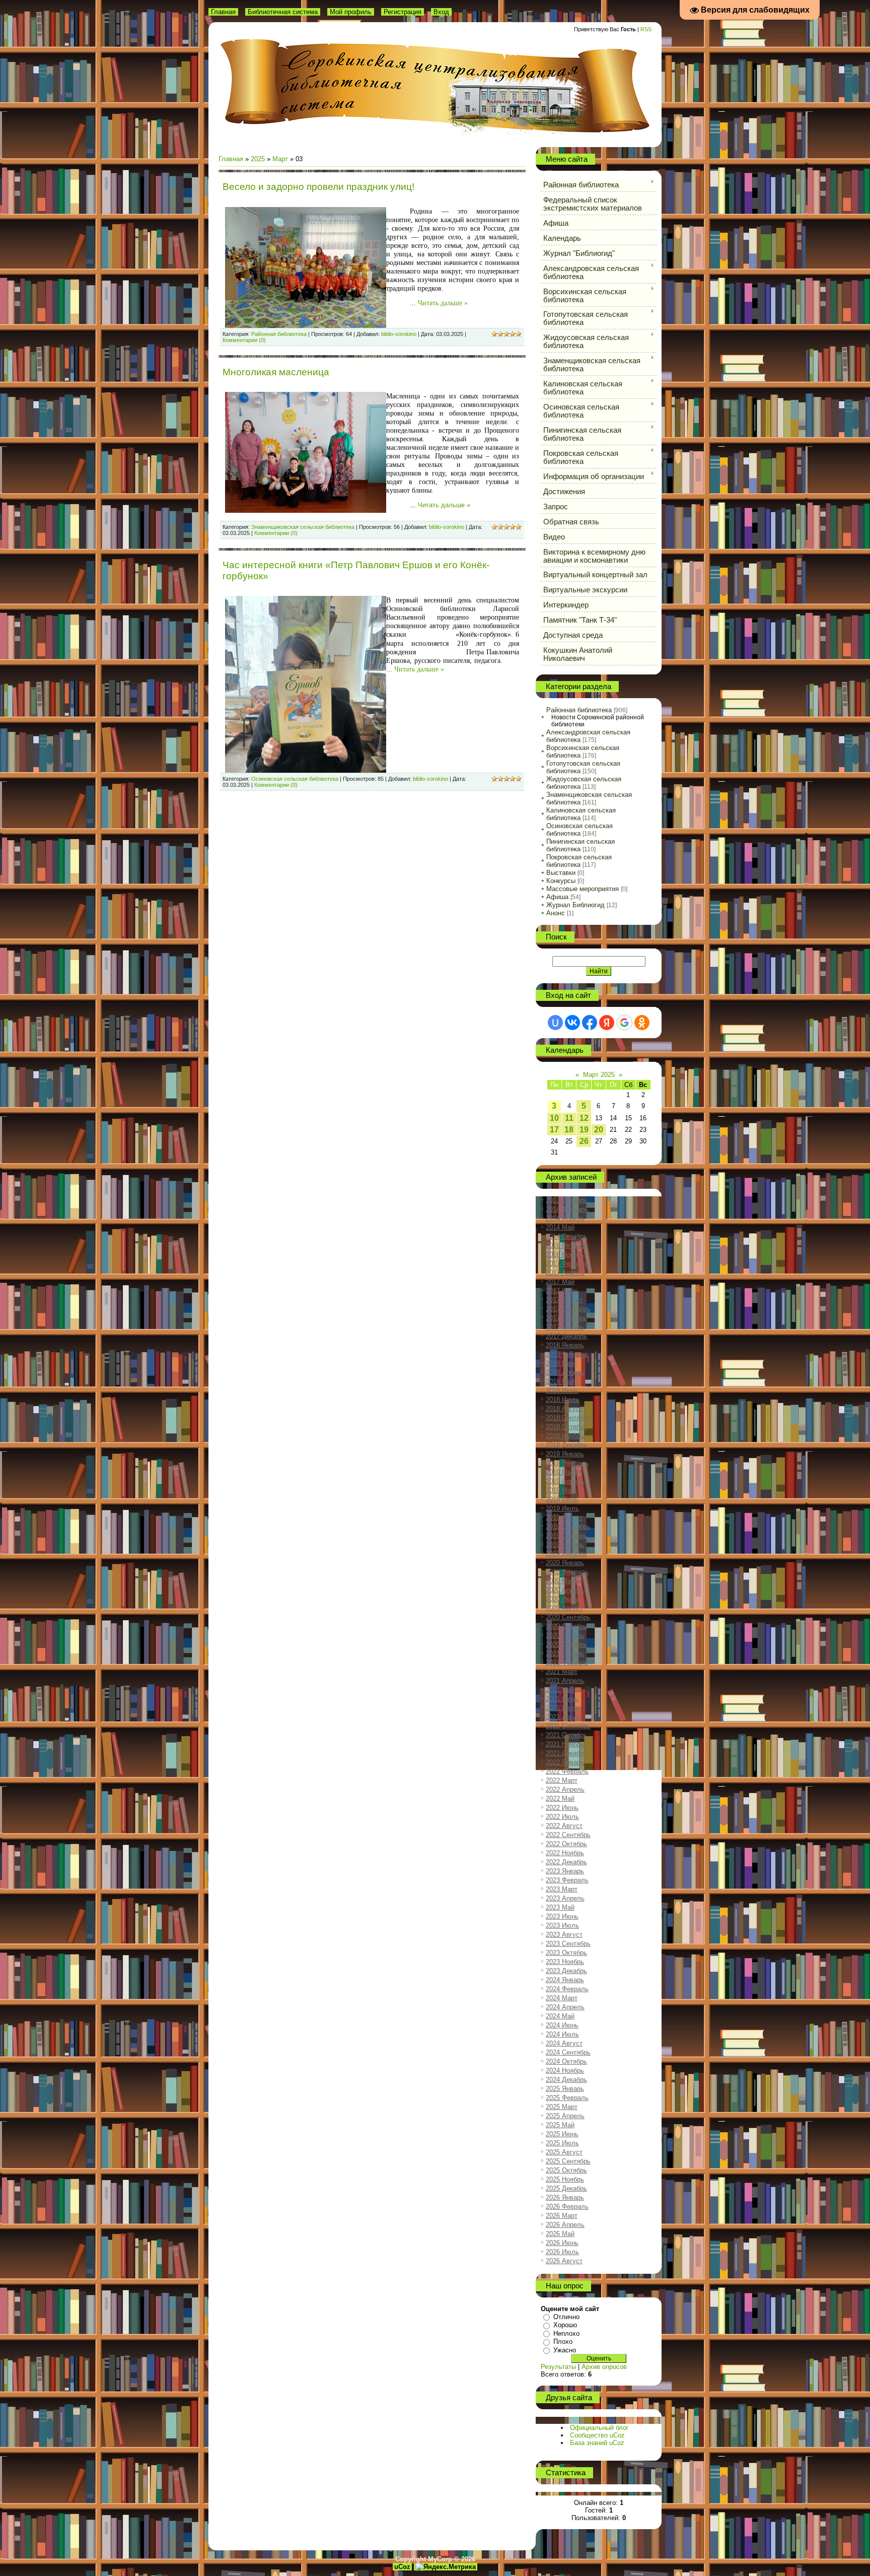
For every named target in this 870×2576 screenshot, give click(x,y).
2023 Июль (562, 1925)
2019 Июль (562, 1508)
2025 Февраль (567, 2098)
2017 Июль (562, 1291)
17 (554, 1130)
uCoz (402, 2567)
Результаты (558, 2367)
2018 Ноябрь (565, 1436)
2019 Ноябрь (565, 1545)
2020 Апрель (565, 1590)
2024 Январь (565, 1980)
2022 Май (560, 1799)
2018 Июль (562, 1400)
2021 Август (564, 1717)
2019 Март (562, 1472)
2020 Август (564, 1608)
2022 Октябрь (566, 1844)
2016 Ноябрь (565, 1255)
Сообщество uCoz (597, 2435)
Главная (223, 12)
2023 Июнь (562, 1916)
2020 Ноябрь (565, 1635)
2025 (258, 159)
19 (584, 1130)
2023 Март (562, 1889)
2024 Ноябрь (565, 2071)
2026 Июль (562, 2252)
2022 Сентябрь (568, 1835)
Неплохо (566, 2333)
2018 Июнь (562, 1391)
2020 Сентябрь (568, 1617)
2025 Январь (565, 2089)
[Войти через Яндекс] (607, 1023)
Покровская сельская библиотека (579, 861)
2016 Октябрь (566, 1245)
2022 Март (562, 1780)
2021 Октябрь (566, 1735)
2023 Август (564, 1935)
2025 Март (562, 2107)
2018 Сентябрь (568, 1418)
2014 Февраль (567, 1209)
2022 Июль (562, 1817)
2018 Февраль (567, 1354)
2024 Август (564, 2043)
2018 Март (562, 1363)
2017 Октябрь (566, 1318)
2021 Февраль (567, 1663)
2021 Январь (565, 1653)
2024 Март (562, 1998)
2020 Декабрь (566, 1644)
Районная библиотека (279, 334)
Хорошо (565, 2325)
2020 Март (562, 1581)
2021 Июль (562, 1708)
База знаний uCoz (597, 2443)
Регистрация (403, 12)
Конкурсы (561, 881)
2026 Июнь (562, 2243)
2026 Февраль (567, 2207)
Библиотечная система (283, 12)
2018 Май (560, 1381)
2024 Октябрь (566, 2061)
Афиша (557, 897)
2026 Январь (565, 2197)
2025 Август (564, 2152)
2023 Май (560, 1907)
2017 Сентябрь (568, 1309)
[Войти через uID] (555, 1023)
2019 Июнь (562, 1499)
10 (554, 1118)
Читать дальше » (443, 303)
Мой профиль (351, 12)
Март (280, 159)
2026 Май (560, 2234)
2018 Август (564, 1409)
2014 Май (560, 1227)
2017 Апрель (565, 1273)
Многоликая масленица (276, 372)
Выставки (561, 873)
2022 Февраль (567, 1771)
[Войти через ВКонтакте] (572, 1023)
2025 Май (560, 2125)
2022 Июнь (562, 1808)
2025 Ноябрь (565, 2179)
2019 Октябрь (566, 1536)
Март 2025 (599, 1075)
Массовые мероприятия (583, 889)
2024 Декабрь (566, 2080)
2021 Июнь (562, 1699)
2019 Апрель (565, 1481)
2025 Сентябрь (568, 2161)
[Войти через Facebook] (590, 1023)
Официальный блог (599, 2428)
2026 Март (562, 2216)
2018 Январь (565, 1345)
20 (599, 1130)
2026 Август (564, 2261)
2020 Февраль (567, 1572)
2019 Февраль (567, 1463)
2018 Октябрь (566, 1427)
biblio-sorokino (399, 334)
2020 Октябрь (566, 1626)
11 (569, 1118)
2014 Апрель (565, 1218)
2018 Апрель (565, 1372)
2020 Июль (562, 1599)
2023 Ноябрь (565, 1962)
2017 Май (560, 1282)
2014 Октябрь (566, 1236)
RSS (646, 29)
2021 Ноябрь (565, 1744)
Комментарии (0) (244, 340)
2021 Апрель (565, 1681)
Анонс (556, 913)
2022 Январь (565, 1762)
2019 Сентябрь (568, 1527)
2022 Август (564, 1826)
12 (584, 1118)
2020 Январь (565, 1563)
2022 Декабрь (566, 1862)
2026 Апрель (565, 2225)
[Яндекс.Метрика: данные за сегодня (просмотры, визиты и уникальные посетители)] (446, 2567)
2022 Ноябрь (565, 1853)
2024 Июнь (562, 2025)
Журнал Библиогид (575, 905)
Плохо (563, 2342)
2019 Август (564, 1517)
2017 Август (564, 1300)
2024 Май (560, 2016)
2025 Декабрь (566, 2188)
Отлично (566, 2317)
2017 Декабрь (566, 1336)
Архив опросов (604, 2367)
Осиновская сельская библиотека (295, 779)
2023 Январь (565, 1871)
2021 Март (562, 1672)
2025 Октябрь (566, 2170)
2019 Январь (565, 1454)
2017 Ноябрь (565, 1327)
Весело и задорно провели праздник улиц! (318, 187)
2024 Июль (562, 2034)
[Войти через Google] (624, 1023)
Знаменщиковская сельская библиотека (303, 527)
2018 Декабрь (566, 1445)
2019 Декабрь (566, 1554)
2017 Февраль (567, 1264)
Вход (441, 12)
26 (584, 1141)
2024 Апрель (565, 2007)
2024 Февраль (567, 1989)
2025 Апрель (565, 2116)
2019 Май (560, 1490)
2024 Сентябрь (568, 2052)
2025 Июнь (562, 2134)
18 (569, 1130)
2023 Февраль (567, 1880)
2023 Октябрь (566, 1953)
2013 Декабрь (566, 1200)
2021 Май (560, 1690)
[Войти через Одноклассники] (642, 1023)
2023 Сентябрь (568, 1944)
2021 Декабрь (566, 1753)
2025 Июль (562, 2143)
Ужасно (565, 2350)
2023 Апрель (565, 1898)
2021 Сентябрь (568, 1726)
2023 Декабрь (566, 1971)
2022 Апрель (565, 1789)
